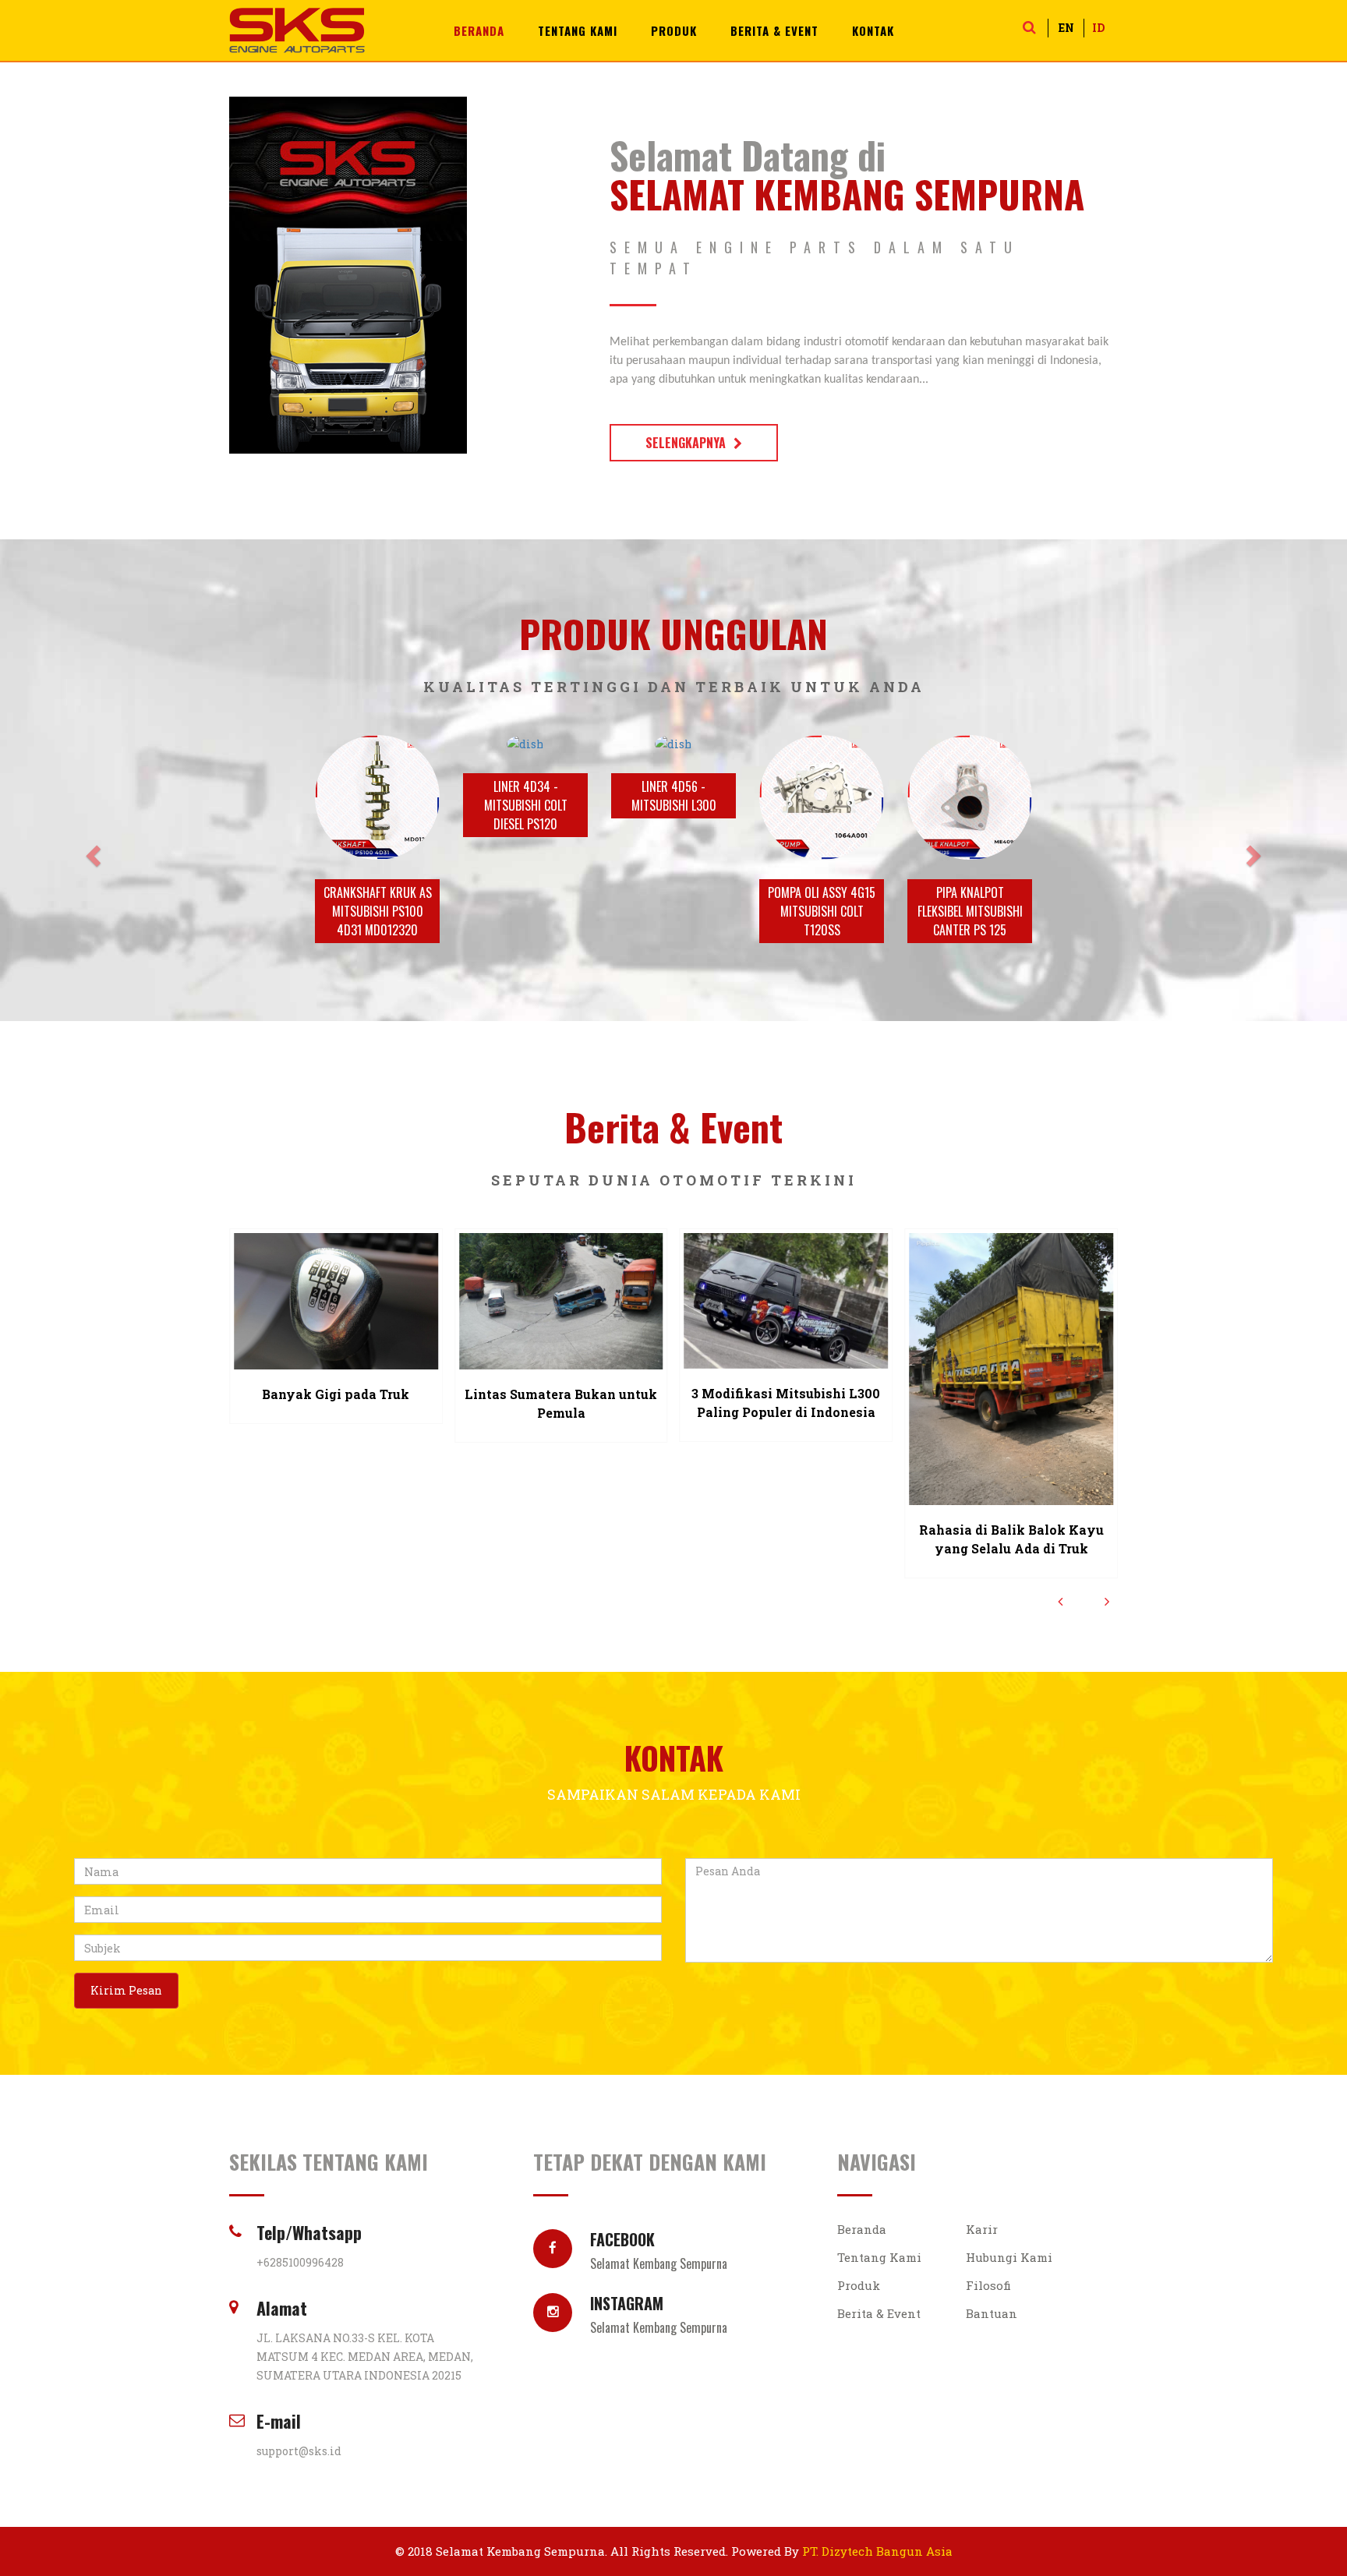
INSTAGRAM (659, 2312)
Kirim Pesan (126, 1990)
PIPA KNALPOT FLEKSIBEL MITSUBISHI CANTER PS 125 (970, 911)
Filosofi (988, 2285)
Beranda (479, 30)
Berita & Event (774, 30)
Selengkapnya (686, 443)
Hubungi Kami (1009, 2257)
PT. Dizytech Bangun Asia (877, 2551)
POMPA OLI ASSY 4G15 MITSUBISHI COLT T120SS (822, 911)
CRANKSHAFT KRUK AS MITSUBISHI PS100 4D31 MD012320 (378, 911)
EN (1066, 28)
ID (1098, 28)
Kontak (873, 30)
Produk (674, 30)
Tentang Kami (578, 30)
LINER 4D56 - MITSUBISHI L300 (674, 796)
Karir (982, 2229)
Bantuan (992, 2313)
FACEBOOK (659, 2248)
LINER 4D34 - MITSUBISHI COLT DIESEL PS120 (526, 805)
